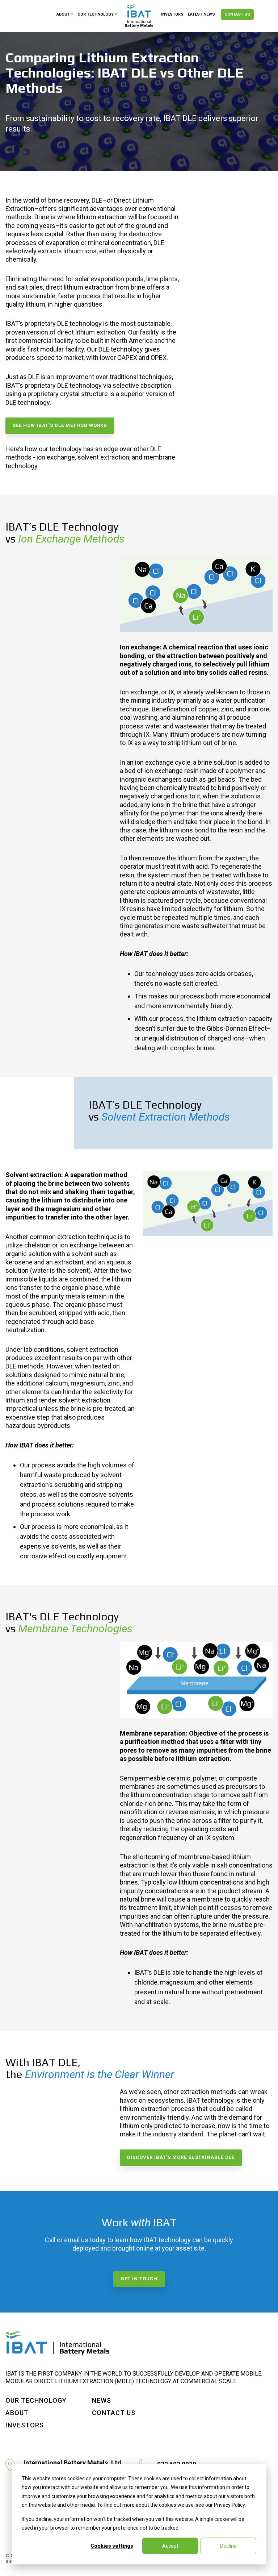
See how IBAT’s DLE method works (60, 425)
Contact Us (237, 14)
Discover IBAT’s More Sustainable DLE (181, 2157)
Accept (170, 2546)
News (102, 2400)
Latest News (201, 14)
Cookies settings (112, 2546)
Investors (172, 14)
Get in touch (139, 2279)
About (63, 14)
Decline (228, 2546)
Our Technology (96, 14)
